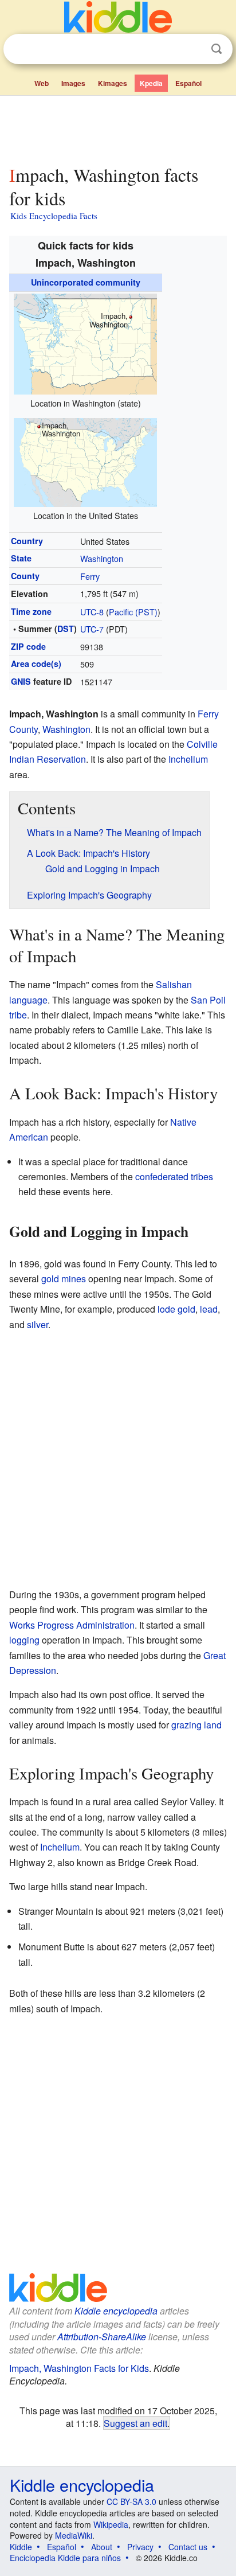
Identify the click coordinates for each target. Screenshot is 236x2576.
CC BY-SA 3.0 (131, 2501)
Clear (193, 49)
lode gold (176, 1309)
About (102, 2547)
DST (66, 629)
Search (217, 49)
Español (188, 83)
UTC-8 (92, 612)
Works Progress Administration (72, 1625)
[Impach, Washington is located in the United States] (85, 461)
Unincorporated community (86, 282)
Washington (102, 558)
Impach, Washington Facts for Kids (79, 2368)
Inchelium (188, 759)
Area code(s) (36, 663)
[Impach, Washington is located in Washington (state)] (85, 343)
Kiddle (21, 2547)
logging (24, 1640)
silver (38, 1324)
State (21, 558)
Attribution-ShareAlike (102, 2337)
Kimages (113, 83)
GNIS (21, 681)
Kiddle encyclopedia (116, 2311)
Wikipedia (111, 2524)
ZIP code (28, 646)
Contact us (188, 2547)
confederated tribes (174, 1176)
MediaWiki (74, 2535)
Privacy (140, 2547)
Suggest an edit (135, 2423)
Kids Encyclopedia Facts (54, 216)
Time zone (31, 611)
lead (209, 1309)
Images (73, 83)
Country (27, 541)
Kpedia (151, 83)
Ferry (90, 576)
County (25, 576)
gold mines (64, 1279)
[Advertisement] (118, 128)
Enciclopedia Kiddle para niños (65, 2558)
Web (42, 83)
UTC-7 (92, 629)
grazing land (196, 1725)
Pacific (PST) (133, 612)
